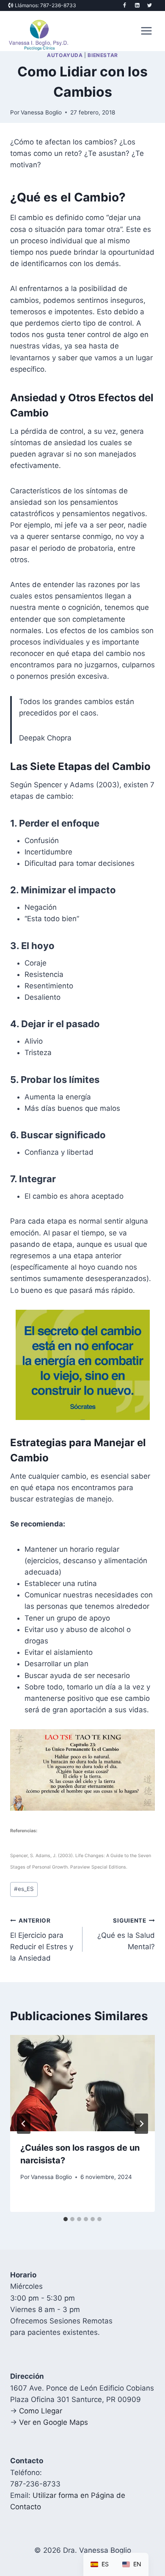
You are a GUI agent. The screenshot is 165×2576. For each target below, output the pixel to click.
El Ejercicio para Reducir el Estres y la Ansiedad (42, 1940)
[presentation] (82, 2083)
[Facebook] (125, 5)
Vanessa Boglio (41, 112)
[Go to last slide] (24, 2124)
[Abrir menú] (146, 31)
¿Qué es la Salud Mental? (126, 1934)
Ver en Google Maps (54, 2422)
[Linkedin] (137, 5)
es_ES (24, 1889)
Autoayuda (65, 55)
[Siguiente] (141, 2124)
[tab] (66, 2219)
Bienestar (103, 55)
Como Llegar (41, 2411)
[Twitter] (150, 5)
